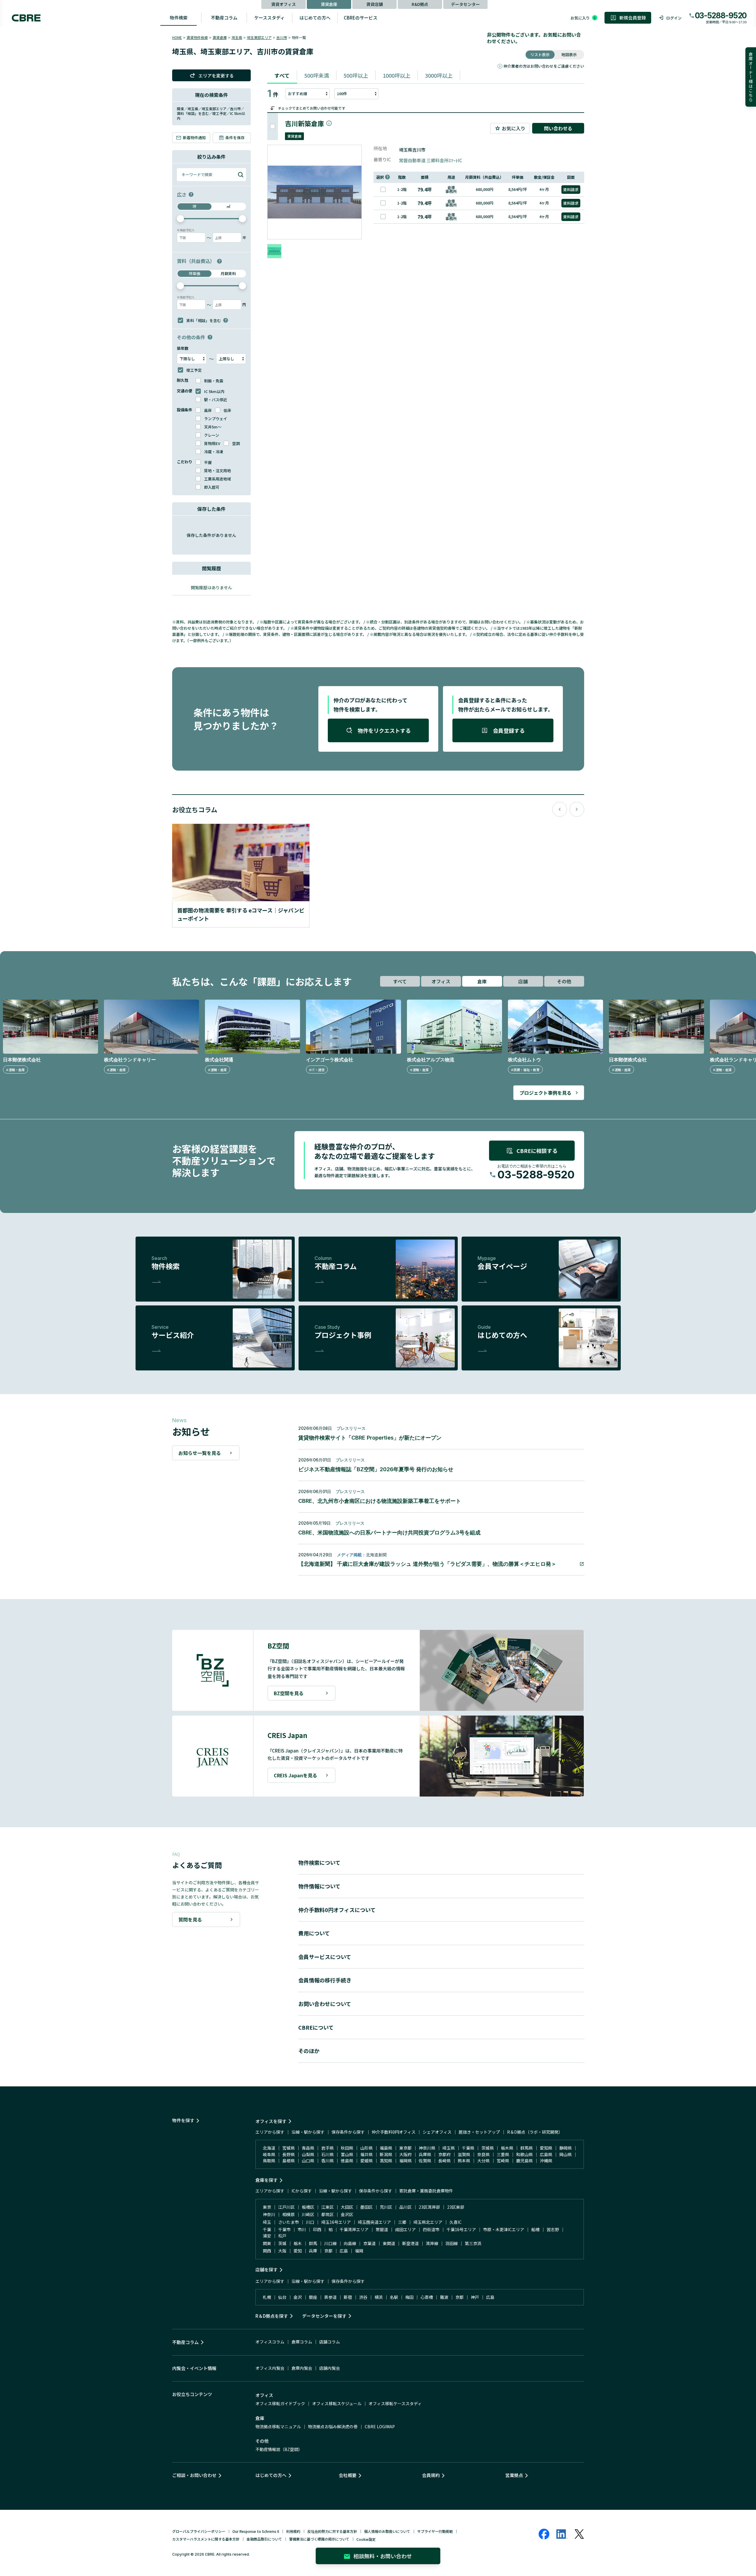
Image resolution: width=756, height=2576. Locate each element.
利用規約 (293, 2531)
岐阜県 (269, 2154)
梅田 (409, 2297)
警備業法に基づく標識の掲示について (319, 2539)
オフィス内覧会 (270, 2368)
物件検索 (179, 18)
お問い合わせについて (325, 2004)
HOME (177, 37)
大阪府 (405, 2154)
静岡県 (566, 2148)
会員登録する (509, 730)
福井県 (366, 2154)
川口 (310, 2222)
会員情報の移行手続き (325, 1980)
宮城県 (289, 2148)
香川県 (328, 2161)
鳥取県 (269, 2161)
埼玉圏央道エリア (374, 2222)
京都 (328, 2251)
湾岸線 (432, 2243)
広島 (344, 2251)
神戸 (475, 2297)
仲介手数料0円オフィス (394, 2132)
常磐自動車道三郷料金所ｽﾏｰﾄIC (431, 160)
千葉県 (468, 2148)
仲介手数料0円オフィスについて (337, 1910)
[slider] (180, 219)
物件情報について (319, 1886)
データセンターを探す (324, 2316)
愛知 (298, 2251)
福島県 (386, 2148)
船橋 (535, 2229)
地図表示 (569, 55)
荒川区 (386, 2207)
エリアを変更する (216, 75)
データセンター (465, 4)
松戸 (282, 2236)
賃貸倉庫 (329, 4)
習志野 (553, 2229)
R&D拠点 (420, 4)
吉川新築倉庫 (304, 123)
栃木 (298, 2243)
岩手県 (328, 2148)
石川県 (328, 2154)
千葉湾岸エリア (354, 2229)
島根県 (289, 2161)
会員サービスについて (325, 1957)
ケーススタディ (269, 18)
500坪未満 (317, 75)
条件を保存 (235, 138)
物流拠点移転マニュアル (278, 2426)
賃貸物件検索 (197, 37)
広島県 (546, 2154)
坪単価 (194, 273)
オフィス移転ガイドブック (280, 2403)
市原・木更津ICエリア (504, 2229)
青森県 (308, 2148)
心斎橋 (427, 2297)
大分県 (483, 2161)
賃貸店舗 (374, 4)
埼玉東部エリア (259, 37)
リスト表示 (540, 55)
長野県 (289, 2154)
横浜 (379, 2297)
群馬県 (527, 2148)
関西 (267, 2251)
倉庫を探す (267, 2180)
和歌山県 (524, 2154)
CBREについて (316, 2027)
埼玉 (267, 2222)
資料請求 (571, 190)
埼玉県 (237, 37)
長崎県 (444, 2161)
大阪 (282, 2251)
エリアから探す (270, 2132)
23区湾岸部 (429, 2207)
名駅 (394, 2297)
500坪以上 (356, 75)
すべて (282, 75)
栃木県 (507, 2148)
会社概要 (348, 2475)
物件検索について (319, 1862)
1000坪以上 (397, 75)
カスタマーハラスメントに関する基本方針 (206, 2539)
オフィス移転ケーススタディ (395, 2403)
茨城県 (488, 2148)
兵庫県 (425, 2154)
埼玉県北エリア (428, 2222)
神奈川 (269, 2214)
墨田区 (366, 2207)
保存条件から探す (348, 2132)
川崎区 (308, 2214)
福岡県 (405, 2161)
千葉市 (284, 2229)
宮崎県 (503, 2161)
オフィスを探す (271, 2121)
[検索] (241, 175)
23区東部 (456, 2207)
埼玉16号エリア (336, 2222)
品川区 (405, 2207)
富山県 (347, 2154)
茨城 (282, 2243)
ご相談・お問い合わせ (194, 2475)
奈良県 (483, 2154)
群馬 (313, 2243)
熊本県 (464, 2161)
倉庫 (482, 981)
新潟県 (386, 2154)
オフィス (441, 981)
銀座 (313, 2297)
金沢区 (347, 2214)
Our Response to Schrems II (256, 2531)
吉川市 (282, 37)
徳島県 (347, 2161)
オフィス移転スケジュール (337, 2403)
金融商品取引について (264, 2539)
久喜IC (456, 2222)
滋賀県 (464, 2154)
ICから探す (302, 2191)
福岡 (359, 2251)
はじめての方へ (315, 18)
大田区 (347, 2207)
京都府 (444, 2154)
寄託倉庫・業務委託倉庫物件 (426, 2191)
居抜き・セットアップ (479, 2132)
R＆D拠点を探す (272, 2316)
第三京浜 (473, 2243)
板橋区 (308, 2207)
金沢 (298, 2297)
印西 (317, 2229)
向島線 (350, 2243)
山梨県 (308, 2154)
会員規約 (431, 2475)
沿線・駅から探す (308, 2132)
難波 (444, 2297)
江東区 (328, 2207)
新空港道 (410, 2243)
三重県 (503, 2154)
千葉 (267, 2229)
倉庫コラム (302, 2342)
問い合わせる (558, 128)
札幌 (267, 2297)
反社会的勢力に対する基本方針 (332, 2531)
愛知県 (546, 2148)
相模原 (289, 2214)
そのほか (309, 2051)
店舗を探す (267, 2269)
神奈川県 (427, 2148)
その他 (564, 981)
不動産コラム (224, 18)
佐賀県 (425, 2161)
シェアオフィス (437, 2132)
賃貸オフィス (283, 4)
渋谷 (363, 2297)
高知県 (386, 2161)
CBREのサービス (361, 18)
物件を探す (183, 2120)
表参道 (330, 2297)
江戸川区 (286, 2207)
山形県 (366, 2148)
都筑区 (328, 2214)
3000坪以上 (439, 75)
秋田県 (347, 2148)
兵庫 (313, 2251)
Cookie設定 (366, 2539)
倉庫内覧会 (302, 2368)
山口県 (308, 2161)
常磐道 (382, 2229)
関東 (267, 2243)
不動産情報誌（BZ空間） (279, 2449)
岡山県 (566, 2154)
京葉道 (369, 2243)
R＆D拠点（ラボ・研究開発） (535, 2132)
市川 (302, 2229)
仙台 (282, 2297)
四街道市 (431, 2229)
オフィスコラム (270, 2342)
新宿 (348, 2297)
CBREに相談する (537, 1151)
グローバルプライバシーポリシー (199, 2531)
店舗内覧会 (330, 2368)
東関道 (389, 2243)
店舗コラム (330, 2342)
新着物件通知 (194, 138)
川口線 (330, 2243)
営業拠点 (514, 2475)
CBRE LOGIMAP (380, 2426)
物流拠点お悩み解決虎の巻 (333, 2426)
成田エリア (405, 2229)
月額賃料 (228, 273)
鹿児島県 (524, 2161)
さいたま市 (289, 2222)
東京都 (405, 2148)
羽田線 (452, 2243)
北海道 (269, 2148)
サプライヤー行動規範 (435, 2531)
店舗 (523, 981)
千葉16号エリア (461, 2229)
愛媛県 (366, 2161)
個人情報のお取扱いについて (387, 2531)
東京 (267, 2207)
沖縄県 (546, 2161)
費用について (314, 1933)
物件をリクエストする (384, 730)
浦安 (267, 2236)
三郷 (402, 2222)
